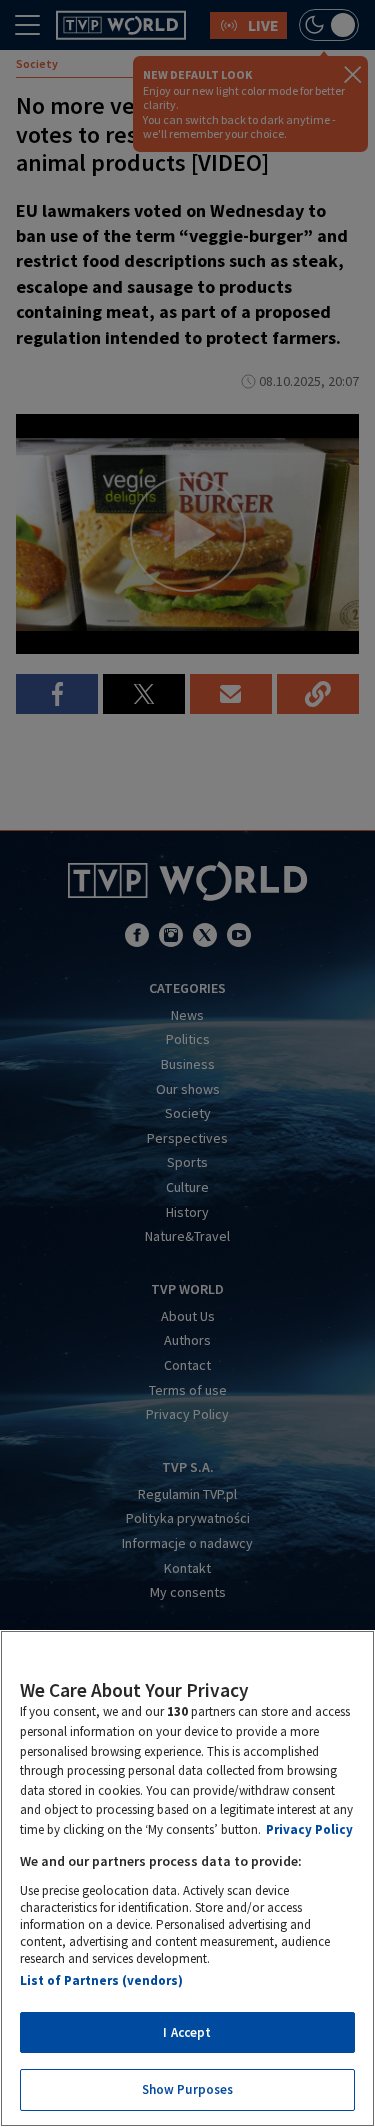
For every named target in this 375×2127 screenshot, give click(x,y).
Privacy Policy (309, 1829)
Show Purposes (188, 2089)
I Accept (187, 2032)
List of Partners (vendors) (101, 1980)
